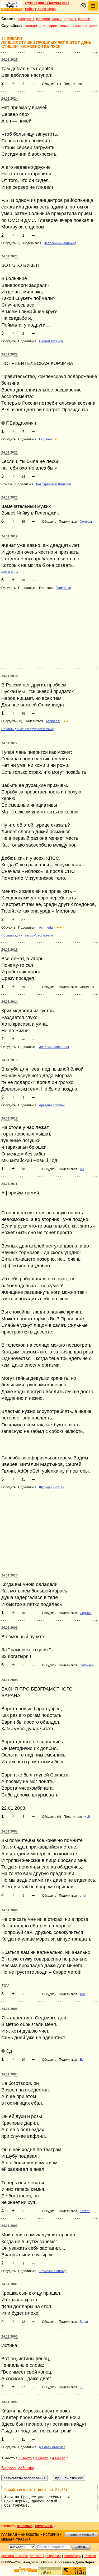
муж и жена (10, 572)
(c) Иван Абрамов (52, 2447)
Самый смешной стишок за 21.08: (36, 2490)
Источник (46, 588)
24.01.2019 (10, 536)
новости (90, 2556)
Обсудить (8, 341)
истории (43, 19)
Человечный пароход (60, 243)
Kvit (87, 1817)
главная (9, 2535)
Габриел (45, 439)
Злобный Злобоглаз (54, 1047)
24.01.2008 (10, 1680)
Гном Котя (63, 588)
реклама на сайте (15, 2556)
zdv (82, 1994)
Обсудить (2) (11, 243)
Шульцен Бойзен (52, 1487)
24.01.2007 (10, 1831)
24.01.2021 (10, 452)
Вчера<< (9, 2468)
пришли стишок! (82, 2534)
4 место (59, 2458)
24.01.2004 (10, 2074)
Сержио (86, 1613)
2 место (25, 2458)
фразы (70, 19)
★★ (66, 721)
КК (82, 2387)
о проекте (54, 2556)
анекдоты (26, 19)
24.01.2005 (10, 2009)
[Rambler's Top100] (25, 2571)
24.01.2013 (10, 1060)
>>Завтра (26, 2468)
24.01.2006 (10, 1910)
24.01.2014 (10, 1002)
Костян (85, 2211)
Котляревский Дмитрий (54, 484)
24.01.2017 (10, 743)
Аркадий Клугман (52, 1105)
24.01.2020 (10, 497)
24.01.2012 (10, 1118)
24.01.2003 (10, 2226)
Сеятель (86, 522)
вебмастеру (72, 2556)
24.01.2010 (10, 1575)
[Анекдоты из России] (12, 6)
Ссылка (7, 484)
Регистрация (46, 9)
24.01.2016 (10, 950)
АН (82, 1169)
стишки (84, 19)
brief (83, 1896)
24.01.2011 (9, 1184)
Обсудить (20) (12, 721)
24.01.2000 (10, 2336)
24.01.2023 (10, 256)
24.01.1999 (10, 2402)
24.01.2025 (10, 60)
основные (25, 2526)
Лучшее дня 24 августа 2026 (47, 3)
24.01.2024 (10, 99)
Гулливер (87, 1665)
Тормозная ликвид (53, 2271)
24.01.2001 (10, 2284)
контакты (37, 2556)
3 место (42, 2458)
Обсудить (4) (51, 1817)
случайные (44, 2526)
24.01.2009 (10, 1628)
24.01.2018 (10, 676)
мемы (57, 19)
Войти (30, 9)
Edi (82, 2060)
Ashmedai (53, 721)
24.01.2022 (10, 354)
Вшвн (84, 2322)
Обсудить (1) (51, 84)
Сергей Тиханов (51, 341)
